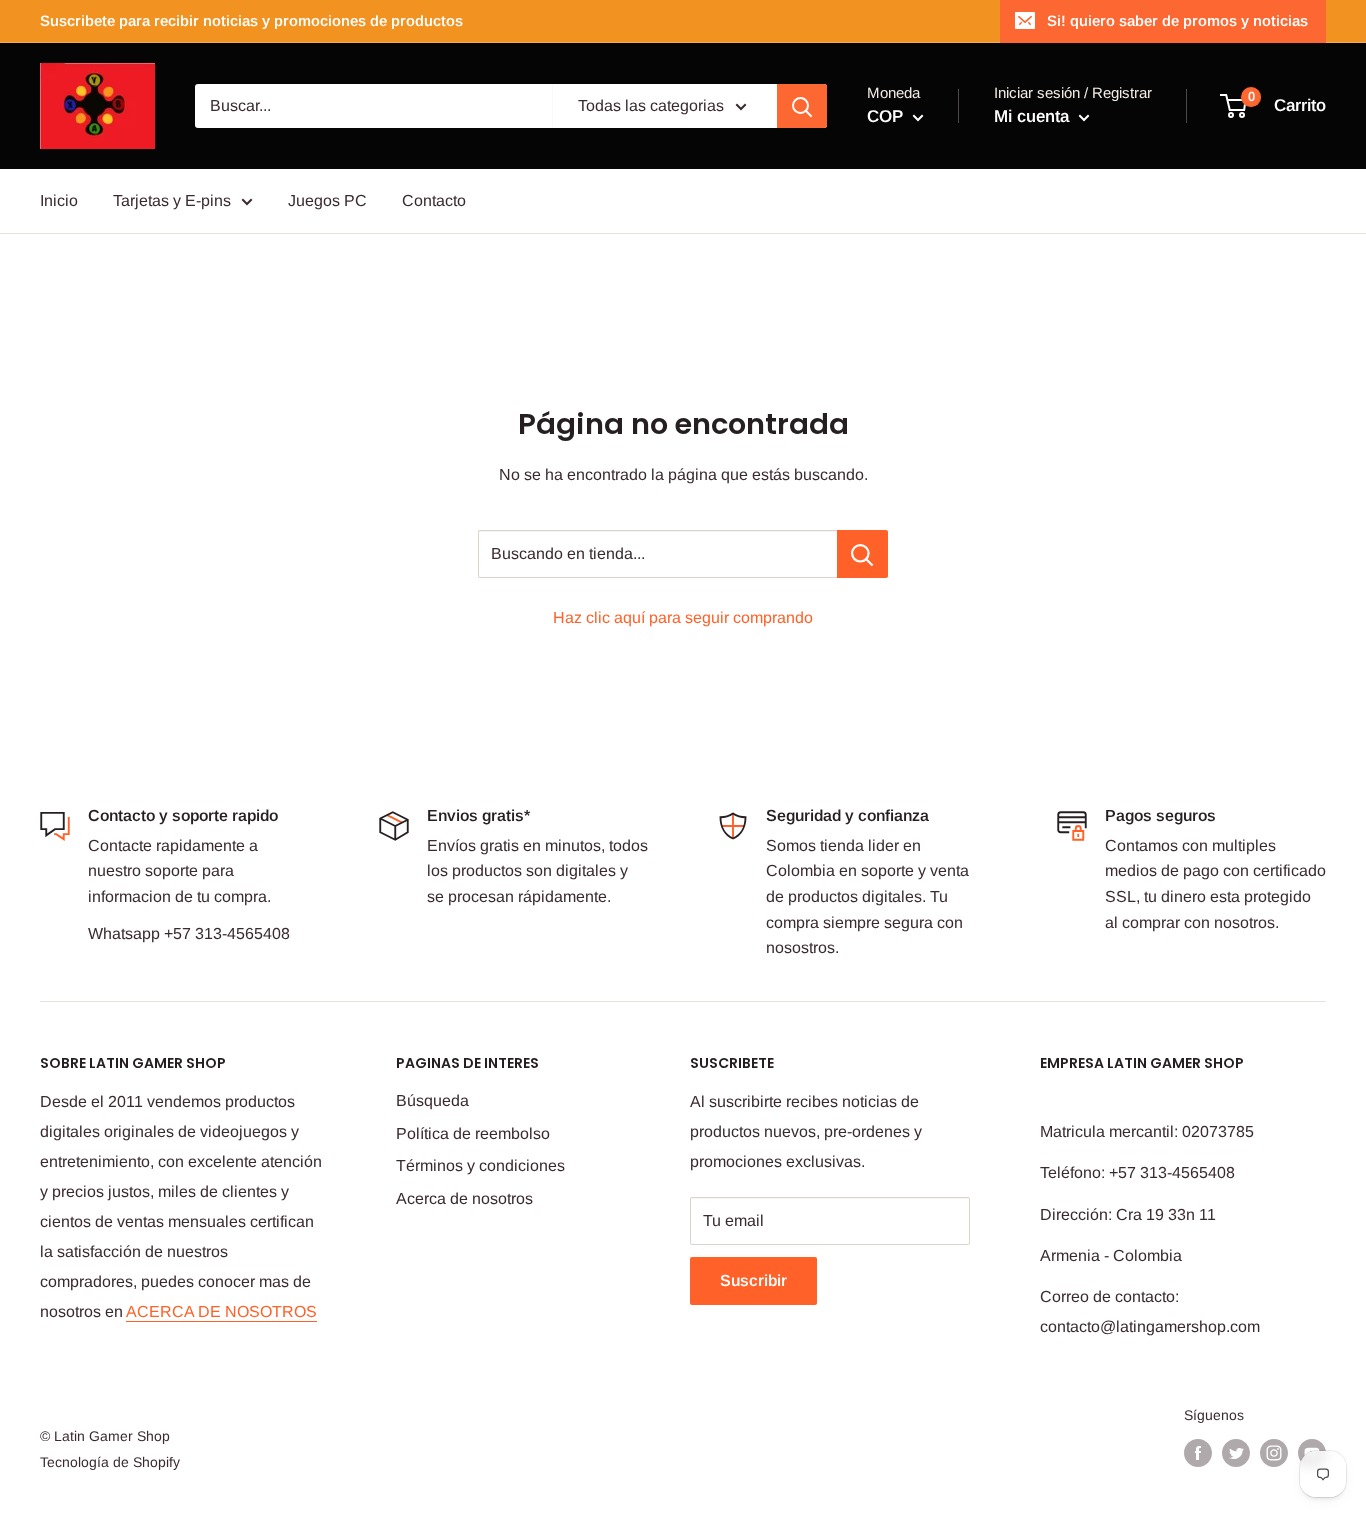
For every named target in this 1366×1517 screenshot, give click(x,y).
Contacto (434, 200)
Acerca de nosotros (464, 1198)
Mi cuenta (1034, 116)
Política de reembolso (473, 1133)
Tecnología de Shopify (110, 1462)
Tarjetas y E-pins (172, 200)
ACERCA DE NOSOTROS (221, 1311)
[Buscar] (802, 106)
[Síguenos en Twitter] (1236, 1453)
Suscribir (753, 1280)
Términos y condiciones (480, 1165)
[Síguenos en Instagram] (1274, 1453)
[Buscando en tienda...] (862, 554)
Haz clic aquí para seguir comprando (683, 617)
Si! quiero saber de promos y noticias (1177, 20)
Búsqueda (432, 1100)
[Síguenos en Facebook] (1198, 1453)
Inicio (59, 200)
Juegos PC (327, 200)
